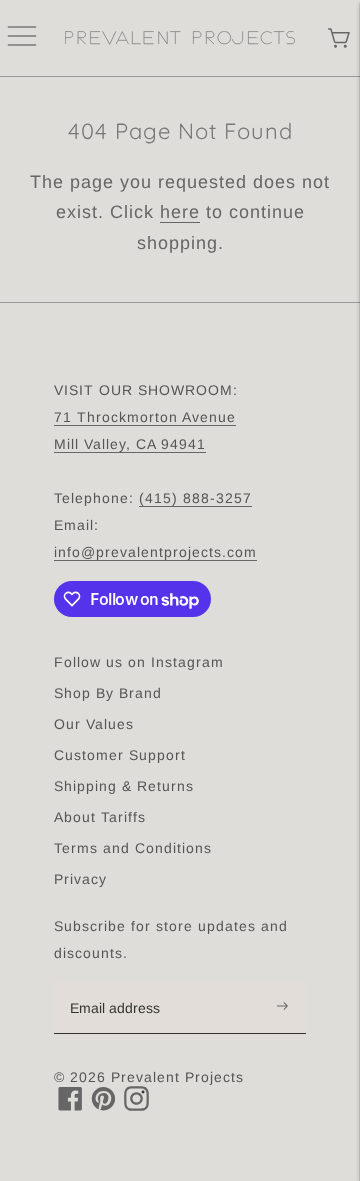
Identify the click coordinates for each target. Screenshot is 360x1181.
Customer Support (120, 755)
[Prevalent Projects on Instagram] (136, 1105)
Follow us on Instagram (139, 662)
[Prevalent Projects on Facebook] (70, 1105)
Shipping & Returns (124, 786)
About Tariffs (100, 817)
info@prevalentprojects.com (155, 552)
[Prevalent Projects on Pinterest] (103, 1105)
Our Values (94, 724)
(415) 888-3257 (195, 498)
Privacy (80, 879)
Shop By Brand (108, 693)
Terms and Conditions (133, 848)
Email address (125, 983)
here (180, 212)
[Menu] (22, 38)
